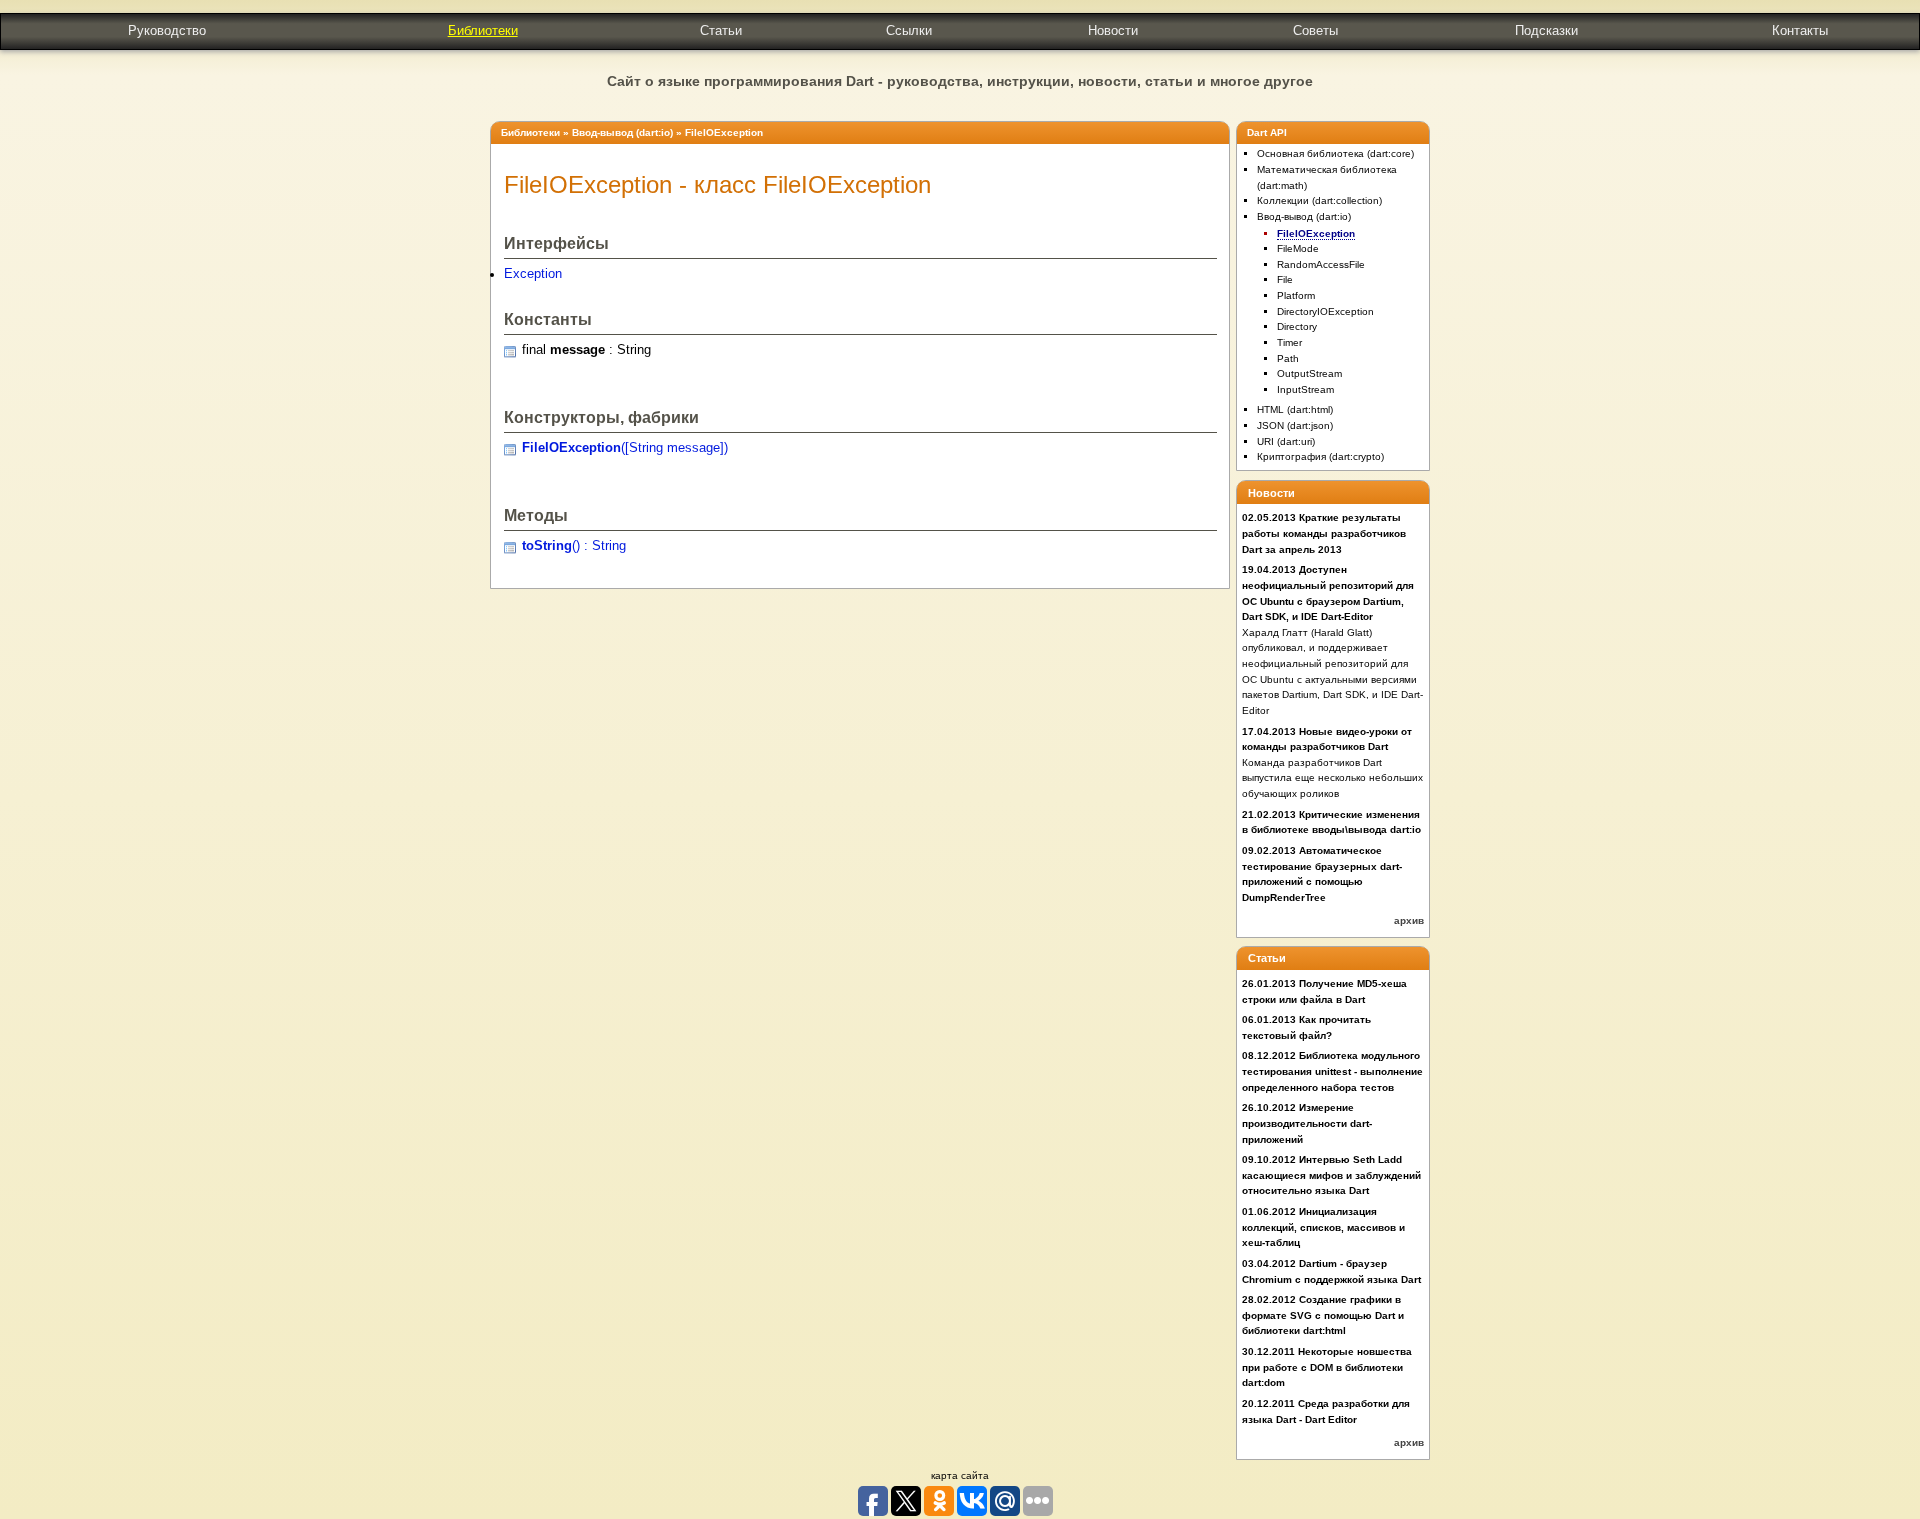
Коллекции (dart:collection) (1319, 200)
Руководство (167, 30)
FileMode (1298, 248)
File (1285, 279)
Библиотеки (483, 30)
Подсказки (1546, 30)
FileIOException (724, 132)
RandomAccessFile (1321, 264)
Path (1288, 358)
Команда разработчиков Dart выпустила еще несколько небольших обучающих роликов (1332, 778)
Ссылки (909, 30)
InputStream (1305, 389)
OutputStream (1309, 373)
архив (1409, 920)
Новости (1113, 30)
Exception (533, 274)
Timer (1289, 342)
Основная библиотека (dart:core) (1335, 153)
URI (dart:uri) (1286, 441)
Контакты (1800, 30)
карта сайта (960, 1475)
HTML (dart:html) (1295, 409)
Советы (1315, 30)
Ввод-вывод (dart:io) (622, 132)
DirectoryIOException (1325, 311)
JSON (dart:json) (1295, 425)
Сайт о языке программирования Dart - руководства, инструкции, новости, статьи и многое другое (960, 81)
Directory (1297, 326)
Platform (1296, 295)
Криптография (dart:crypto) (1320, 456)
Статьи (721, 30)
